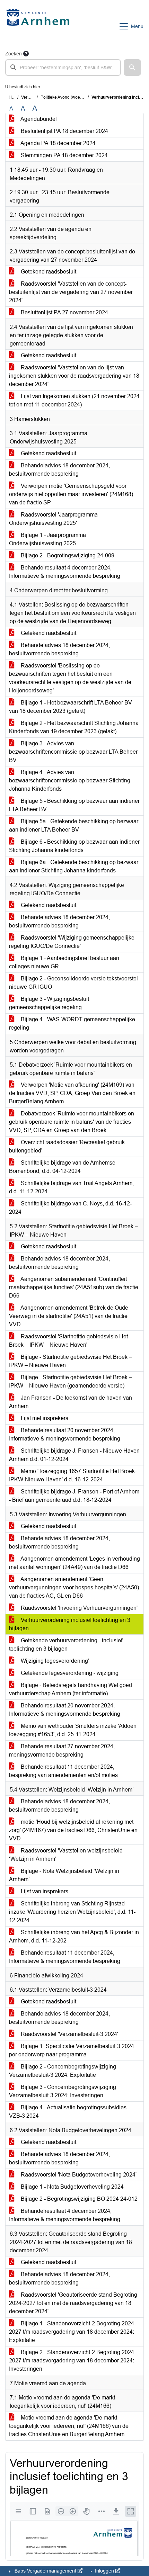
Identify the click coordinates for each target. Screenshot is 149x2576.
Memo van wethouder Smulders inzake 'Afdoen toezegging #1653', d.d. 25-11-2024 (73, 1730)
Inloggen (104, 2571)
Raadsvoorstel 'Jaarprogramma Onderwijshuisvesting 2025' (53, 519)
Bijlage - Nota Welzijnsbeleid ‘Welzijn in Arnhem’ (64, 1875)
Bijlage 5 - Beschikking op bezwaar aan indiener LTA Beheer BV (74, 805)
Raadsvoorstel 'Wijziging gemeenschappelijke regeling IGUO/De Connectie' (72, 942)
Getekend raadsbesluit (48, 272)
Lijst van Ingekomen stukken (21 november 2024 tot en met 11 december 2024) (74, 400)
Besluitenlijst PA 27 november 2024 (64, 312)
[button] (132, 68)
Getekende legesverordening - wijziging (69, 1673)
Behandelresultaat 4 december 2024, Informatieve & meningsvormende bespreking (65, 572)
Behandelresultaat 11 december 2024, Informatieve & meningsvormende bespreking (65, 1957)
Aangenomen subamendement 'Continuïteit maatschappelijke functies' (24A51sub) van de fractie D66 (74, 1287)
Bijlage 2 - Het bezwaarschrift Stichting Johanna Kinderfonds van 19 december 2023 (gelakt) (74, 727)
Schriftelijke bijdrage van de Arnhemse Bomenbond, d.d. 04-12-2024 (62, 1167)
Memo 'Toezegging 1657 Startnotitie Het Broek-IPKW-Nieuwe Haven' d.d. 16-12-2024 (73, 1475)
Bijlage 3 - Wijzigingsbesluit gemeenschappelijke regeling (49, 1003)
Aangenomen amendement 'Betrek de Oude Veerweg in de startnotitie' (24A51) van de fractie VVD (69, 1316)
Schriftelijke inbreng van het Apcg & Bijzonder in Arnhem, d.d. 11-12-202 (74, 1936)
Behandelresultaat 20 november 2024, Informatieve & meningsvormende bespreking (65, 1434)
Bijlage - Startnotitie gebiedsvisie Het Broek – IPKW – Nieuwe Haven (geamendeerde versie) (71, 1381)
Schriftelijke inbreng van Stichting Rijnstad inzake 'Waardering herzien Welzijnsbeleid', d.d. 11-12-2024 (72, 1912)
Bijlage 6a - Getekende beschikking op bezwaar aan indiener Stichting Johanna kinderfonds (74, 866)
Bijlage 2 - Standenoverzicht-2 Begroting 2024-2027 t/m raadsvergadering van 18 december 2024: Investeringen (72, 2360)
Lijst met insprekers (44, 1418)
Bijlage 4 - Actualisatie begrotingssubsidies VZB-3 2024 (68, 2112)
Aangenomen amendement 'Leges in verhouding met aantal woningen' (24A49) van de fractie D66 (74, 1563)
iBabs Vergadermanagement (45, 2571)
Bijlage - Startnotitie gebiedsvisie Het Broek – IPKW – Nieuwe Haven (71, 1361)
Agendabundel (38, 119)
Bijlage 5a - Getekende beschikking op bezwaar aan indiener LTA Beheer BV (74, 825)
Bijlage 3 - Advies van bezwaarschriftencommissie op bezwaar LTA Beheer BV (73, 752)
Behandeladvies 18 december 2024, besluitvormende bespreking (59, 470)
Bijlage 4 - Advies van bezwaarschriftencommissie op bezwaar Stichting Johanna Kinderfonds (70, 780)
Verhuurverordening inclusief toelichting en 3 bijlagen (70, 1624)
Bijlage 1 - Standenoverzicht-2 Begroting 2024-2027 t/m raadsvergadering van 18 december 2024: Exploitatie (72, 2332)
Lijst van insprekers (44, 1891)
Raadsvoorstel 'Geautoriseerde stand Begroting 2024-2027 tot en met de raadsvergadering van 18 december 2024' (73, 2303)
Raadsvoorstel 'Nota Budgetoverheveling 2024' (78, 2175)
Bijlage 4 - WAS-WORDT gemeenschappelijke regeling (72, 1024)
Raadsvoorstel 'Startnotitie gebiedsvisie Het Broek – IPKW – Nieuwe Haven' (68, 1341)
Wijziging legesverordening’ (54, 1661)
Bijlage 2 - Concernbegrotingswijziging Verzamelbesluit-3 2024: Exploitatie (63, 2071)
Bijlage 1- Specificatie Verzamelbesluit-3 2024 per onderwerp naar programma (72, 2050)
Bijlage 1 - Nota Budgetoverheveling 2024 (72, 2187)
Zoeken (14, 54)
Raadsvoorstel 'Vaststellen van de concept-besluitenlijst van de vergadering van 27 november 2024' (71, 292)
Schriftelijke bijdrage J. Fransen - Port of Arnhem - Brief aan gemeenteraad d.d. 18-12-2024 (74, 1496)
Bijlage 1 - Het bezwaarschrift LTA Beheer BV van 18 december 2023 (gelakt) (71, 707)
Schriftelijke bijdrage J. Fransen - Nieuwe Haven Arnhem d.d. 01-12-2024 (74, 1455)
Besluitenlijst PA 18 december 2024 (64, 131)
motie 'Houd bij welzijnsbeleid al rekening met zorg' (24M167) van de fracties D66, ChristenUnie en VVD (73, 1830)
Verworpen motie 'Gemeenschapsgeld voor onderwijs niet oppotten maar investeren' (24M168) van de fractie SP (71, 494)
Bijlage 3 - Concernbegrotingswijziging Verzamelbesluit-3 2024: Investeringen (63, 2091)
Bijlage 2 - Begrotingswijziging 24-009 (67, 555)
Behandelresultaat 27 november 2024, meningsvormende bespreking (62, 1751)
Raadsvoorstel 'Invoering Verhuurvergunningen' (78, 1608)
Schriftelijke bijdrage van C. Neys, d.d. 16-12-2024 (70, 1208)
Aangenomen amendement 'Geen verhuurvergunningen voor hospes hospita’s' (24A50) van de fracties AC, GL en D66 (74, 1587)
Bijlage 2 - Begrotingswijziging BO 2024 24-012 (78, 2199)
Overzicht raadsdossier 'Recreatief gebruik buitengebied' (67, 1146)
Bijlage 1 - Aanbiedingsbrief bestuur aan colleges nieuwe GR (64, 962)
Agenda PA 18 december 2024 (58, 143)
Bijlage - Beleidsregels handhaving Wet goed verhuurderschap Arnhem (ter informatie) (71, 1689)
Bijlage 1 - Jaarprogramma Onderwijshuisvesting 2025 (47, 539)
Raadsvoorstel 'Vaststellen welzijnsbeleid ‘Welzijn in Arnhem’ (66, 1855)
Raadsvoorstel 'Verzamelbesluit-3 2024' (69, 2034)
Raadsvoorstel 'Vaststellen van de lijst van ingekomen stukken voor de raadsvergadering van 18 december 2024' (74, 376)
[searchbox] (63, 68)
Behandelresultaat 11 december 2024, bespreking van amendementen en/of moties (63, 1771)
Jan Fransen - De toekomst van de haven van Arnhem (71, 1402)
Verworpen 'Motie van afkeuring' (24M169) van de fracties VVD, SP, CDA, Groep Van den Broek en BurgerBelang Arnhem (72, 1093)
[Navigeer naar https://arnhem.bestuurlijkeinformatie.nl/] (39, 26)
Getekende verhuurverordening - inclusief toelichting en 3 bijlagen (66, 1645)
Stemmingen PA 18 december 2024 (64, 155)
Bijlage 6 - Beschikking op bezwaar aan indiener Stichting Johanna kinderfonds (74, 846)
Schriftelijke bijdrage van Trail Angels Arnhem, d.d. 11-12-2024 (71, 1187)
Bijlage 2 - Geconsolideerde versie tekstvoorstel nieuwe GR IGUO (73, 983)
